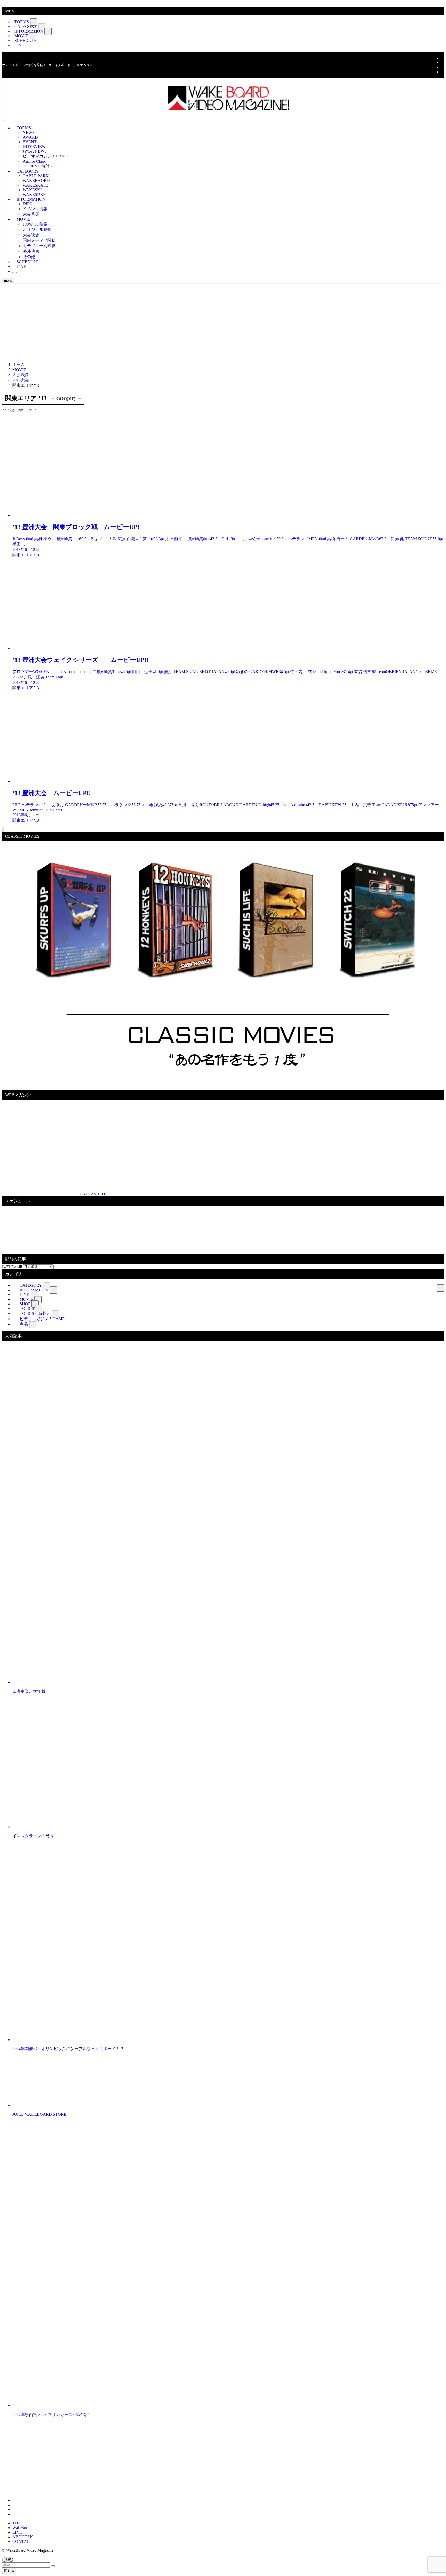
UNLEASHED (92, 1194)
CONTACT (22, 2542)
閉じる (9, 2571)
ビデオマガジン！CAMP (42, 1319)
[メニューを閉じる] (4, 6)
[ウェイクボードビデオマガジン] (223, 110)
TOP (16, 2523)
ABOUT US (23, 2537)
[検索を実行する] (53, 2566)
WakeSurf (21, 2528)
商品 (24, 1324)
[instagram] (442, 63)
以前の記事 (12, 1266)
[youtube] (442, 67)
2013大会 (9, 410)
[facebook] (442, 58)
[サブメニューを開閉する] (34, 22)
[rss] (442, 72)
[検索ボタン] (14, 273)
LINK (19, 45)
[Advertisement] (223, 322)
